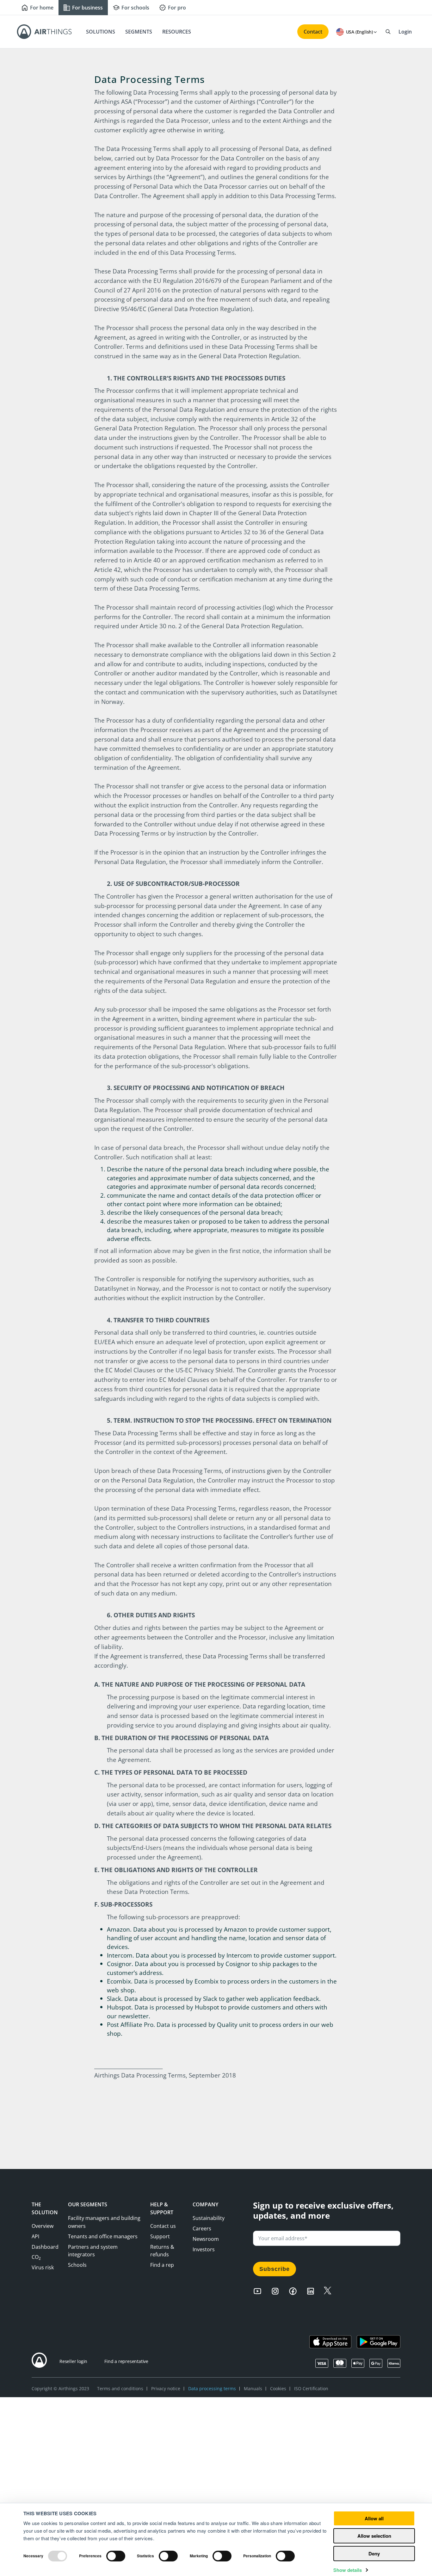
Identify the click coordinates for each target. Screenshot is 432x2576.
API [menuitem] (35, 2236)
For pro (177, 8)
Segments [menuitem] (139, 32)
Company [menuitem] (205, 2204)
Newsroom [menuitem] (206, 2239)
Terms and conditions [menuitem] (120, 2388)
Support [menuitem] (160, 2236)
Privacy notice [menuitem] (166, 2388)
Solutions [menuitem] (101, 32)
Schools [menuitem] (77, 2265)
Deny (374, 2554)
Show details (348, 2570)
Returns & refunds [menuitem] (162, 2251)
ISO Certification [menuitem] (311, 2388)
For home (42, 8)
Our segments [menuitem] (88, 2204)
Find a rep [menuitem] (162, 2265)
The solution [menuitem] (45, 2208)
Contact (313, 32)
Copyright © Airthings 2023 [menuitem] (60, 2388)
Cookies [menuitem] (278, 2388)
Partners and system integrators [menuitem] (93, 2251)
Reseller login (73, 2361)
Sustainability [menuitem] (209, 2218)
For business (87, 8)
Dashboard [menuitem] (45, 2247)
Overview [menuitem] (43, 2226)
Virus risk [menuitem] (43, 2267)
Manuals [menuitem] (253, 2388)
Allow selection (374, 2536)
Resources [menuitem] (177, 32)
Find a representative (126, 2361)
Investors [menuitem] (204, 2249)
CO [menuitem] (36, 2257)
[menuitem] (163, 2226)
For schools (135, 8)
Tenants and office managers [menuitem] (103, 2236)
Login (405, 32)
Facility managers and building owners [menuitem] (104, 2222)
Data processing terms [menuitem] (212, 2388)
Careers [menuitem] (202, 2228)
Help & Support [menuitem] (162, 2208)
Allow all (374, 2518)
